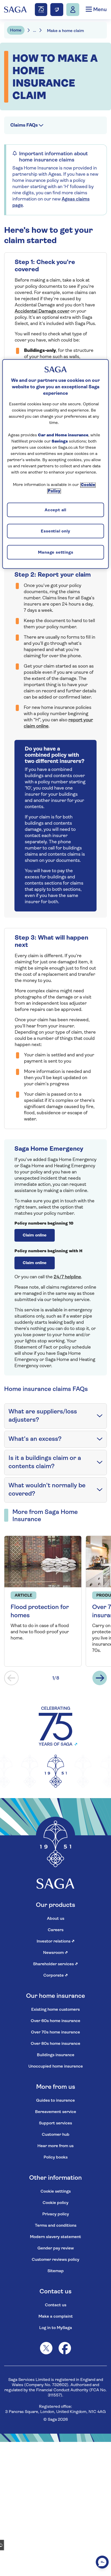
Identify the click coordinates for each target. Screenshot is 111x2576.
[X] (46, 2348)
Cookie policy (55, 2203)
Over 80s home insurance (55, 2044)
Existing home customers (55, 2010)
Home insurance (24, 44)
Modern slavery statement (55, 2237)
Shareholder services (55, 1964)
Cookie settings (56, 2192)
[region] (56, 464)
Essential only (55, 531)
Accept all (55, 510)
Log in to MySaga (56, 2328)
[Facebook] (65, 2348)
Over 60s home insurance (55, 2021)
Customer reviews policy (55, 2260)
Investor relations (56, 1941)
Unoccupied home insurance (56, 2067)
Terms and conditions (56, 2226)
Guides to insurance (55, 2101)
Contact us (56, 2305)
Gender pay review (56, 2248)
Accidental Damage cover (42, 312)
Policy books (56, 2157)
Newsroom (55, 1953)
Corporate (56, 1976)
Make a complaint (56, 2317)
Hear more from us (55, 2146)
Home (16, 30)
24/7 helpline (67, 1277)
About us (56, 1919)
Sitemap (56, 2271)
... (35, 31)
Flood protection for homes (40, 1612)
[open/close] (100, 1416)
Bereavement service (56, 2112)
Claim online (35, 1235)
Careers (56, 1930)
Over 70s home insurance (55, 2032)
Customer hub (56, 2135)
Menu (99, 10)
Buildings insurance (56, 2055)
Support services (55, 2123)
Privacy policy (56, 2214)
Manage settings (56, 553)
